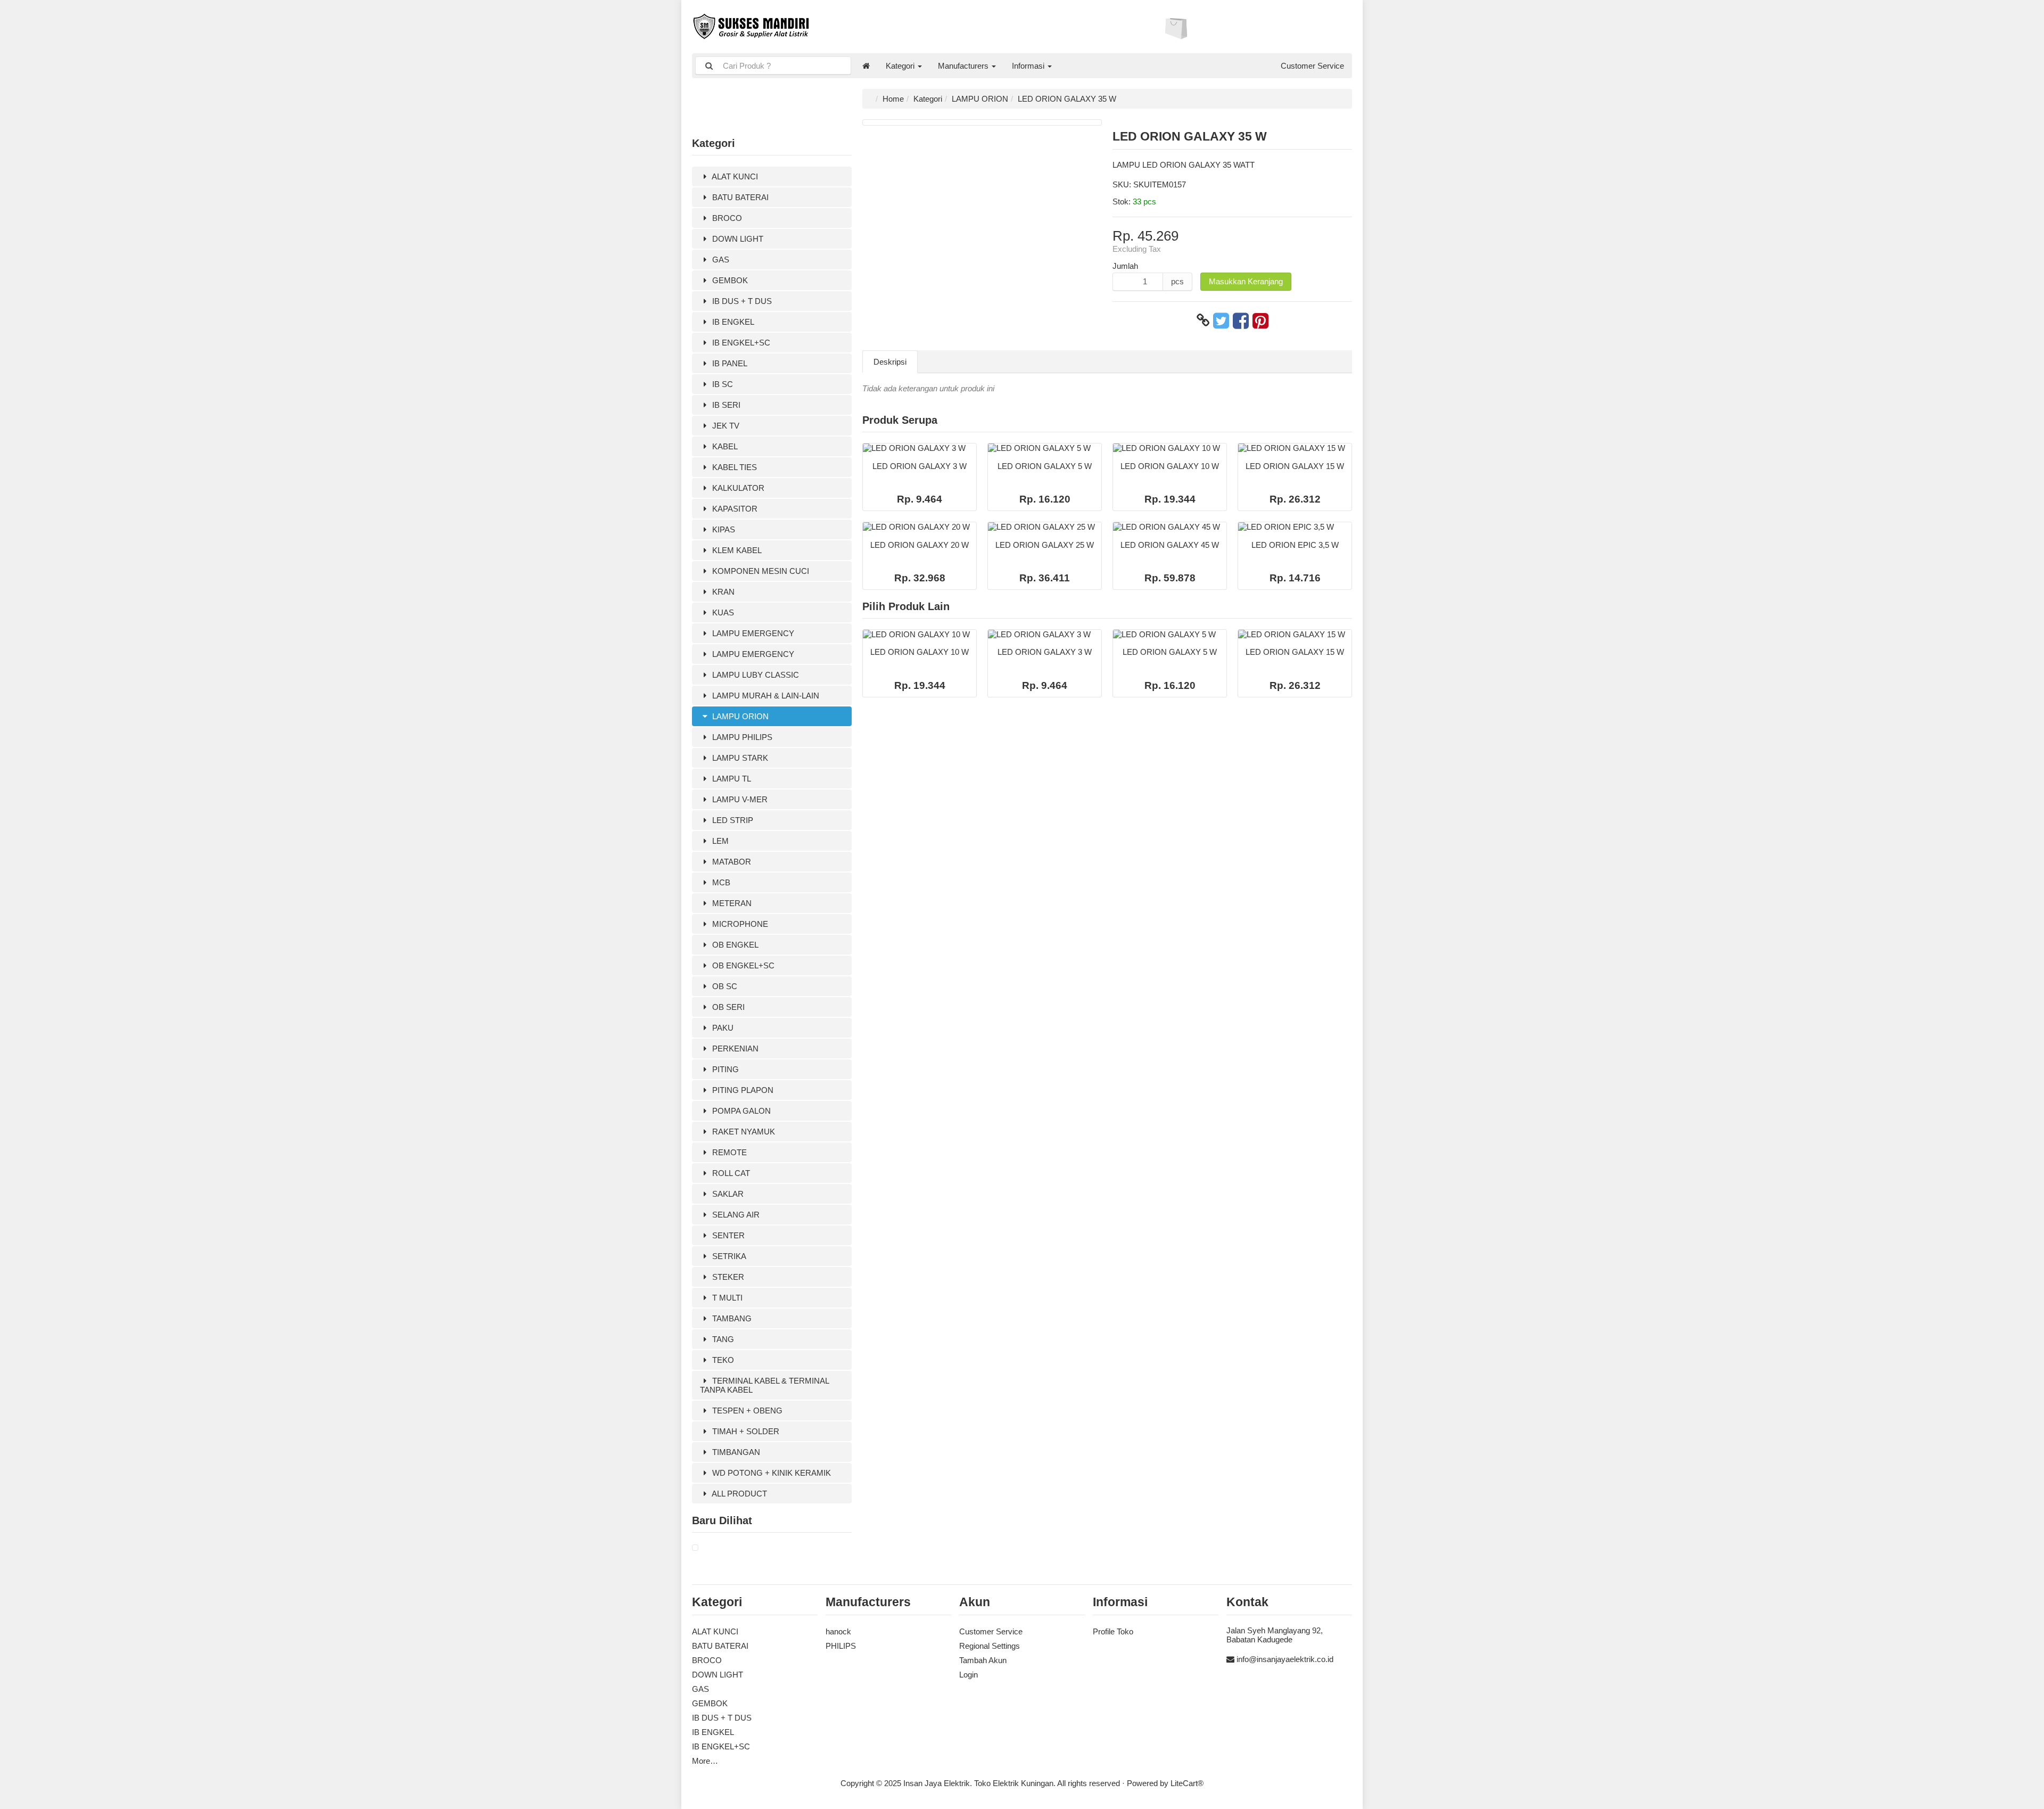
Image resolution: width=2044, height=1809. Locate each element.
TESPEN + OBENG (746, 1411)
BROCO (726, 218)
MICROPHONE (739, 924)
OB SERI (727, 1007)
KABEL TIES (733, 467)
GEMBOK (729, 280)
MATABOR (731, 862)
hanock (838, 1631)
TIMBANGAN (735, 1452)
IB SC (722, 384)
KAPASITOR (734, 509)
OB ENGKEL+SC (742, 965)
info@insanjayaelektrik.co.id (1285, 1659)
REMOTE (728, 1152)
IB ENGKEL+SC (740, 343)
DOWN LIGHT (737, 239)
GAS (720, 260)
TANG (722, 1339)
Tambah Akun (983, 1660)
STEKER (727, 1277)
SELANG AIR (735, 1215)
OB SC (724, 986)
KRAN (722, 592)
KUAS (722, 612)
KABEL (724, 446)
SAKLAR (727, 1194)
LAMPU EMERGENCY (752, 633)
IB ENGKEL (732, 322)
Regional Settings (990, 1646)
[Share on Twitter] (1221, 320)
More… (705, 1761)
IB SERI (725, 405)
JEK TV (725, 426)
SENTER (727, 1235)
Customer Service (1312, 66)
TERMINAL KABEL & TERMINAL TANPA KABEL (765, 1385)
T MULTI (726, 1298)
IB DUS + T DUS (741, 301)
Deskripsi (890, 362)
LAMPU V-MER (739, 799)
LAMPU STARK (739, 758)
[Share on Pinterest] (1260, 320)
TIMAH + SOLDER (745, 1431)
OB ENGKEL (734, 945)
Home (893, 99)
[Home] (866, 66)
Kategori (901, 66)
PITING (724, 1069)
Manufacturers (964, 66)
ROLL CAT (730, 1173)
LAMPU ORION (739, 716)
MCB (720, 882)
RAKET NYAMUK (743, 1132)
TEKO (722, 1360)
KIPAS (723, 529)
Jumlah (1125, 266)
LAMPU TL (731, 779)
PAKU (722, 1028)
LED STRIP (732, 820)
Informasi (1029, 66)
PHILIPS (841, 1646)
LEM (719, 841)
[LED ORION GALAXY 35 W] (695, 1548)
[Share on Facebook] (1241, 320)
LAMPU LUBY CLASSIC (755, 675)
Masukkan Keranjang (1246, 281)
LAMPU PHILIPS (741, 737)
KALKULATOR (737, 488)
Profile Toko (1113, 1631)
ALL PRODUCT (739, 1494)
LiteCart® (1187, 1783)
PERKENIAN (734, 1049)
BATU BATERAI (739, 197)
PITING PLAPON (742, 1090)
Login (969, 1675)
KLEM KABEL (736, 550)
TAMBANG (731, 1318)
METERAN (731, 903)
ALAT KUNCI (734, 176)
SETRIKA (728, 1256)
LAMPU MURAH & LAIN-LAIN (765, 696)
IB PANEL (729, 363)
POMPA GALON (740, 1111)
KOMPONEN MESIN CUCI (760, 571)
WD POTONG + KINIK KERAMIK (770, 1473)
